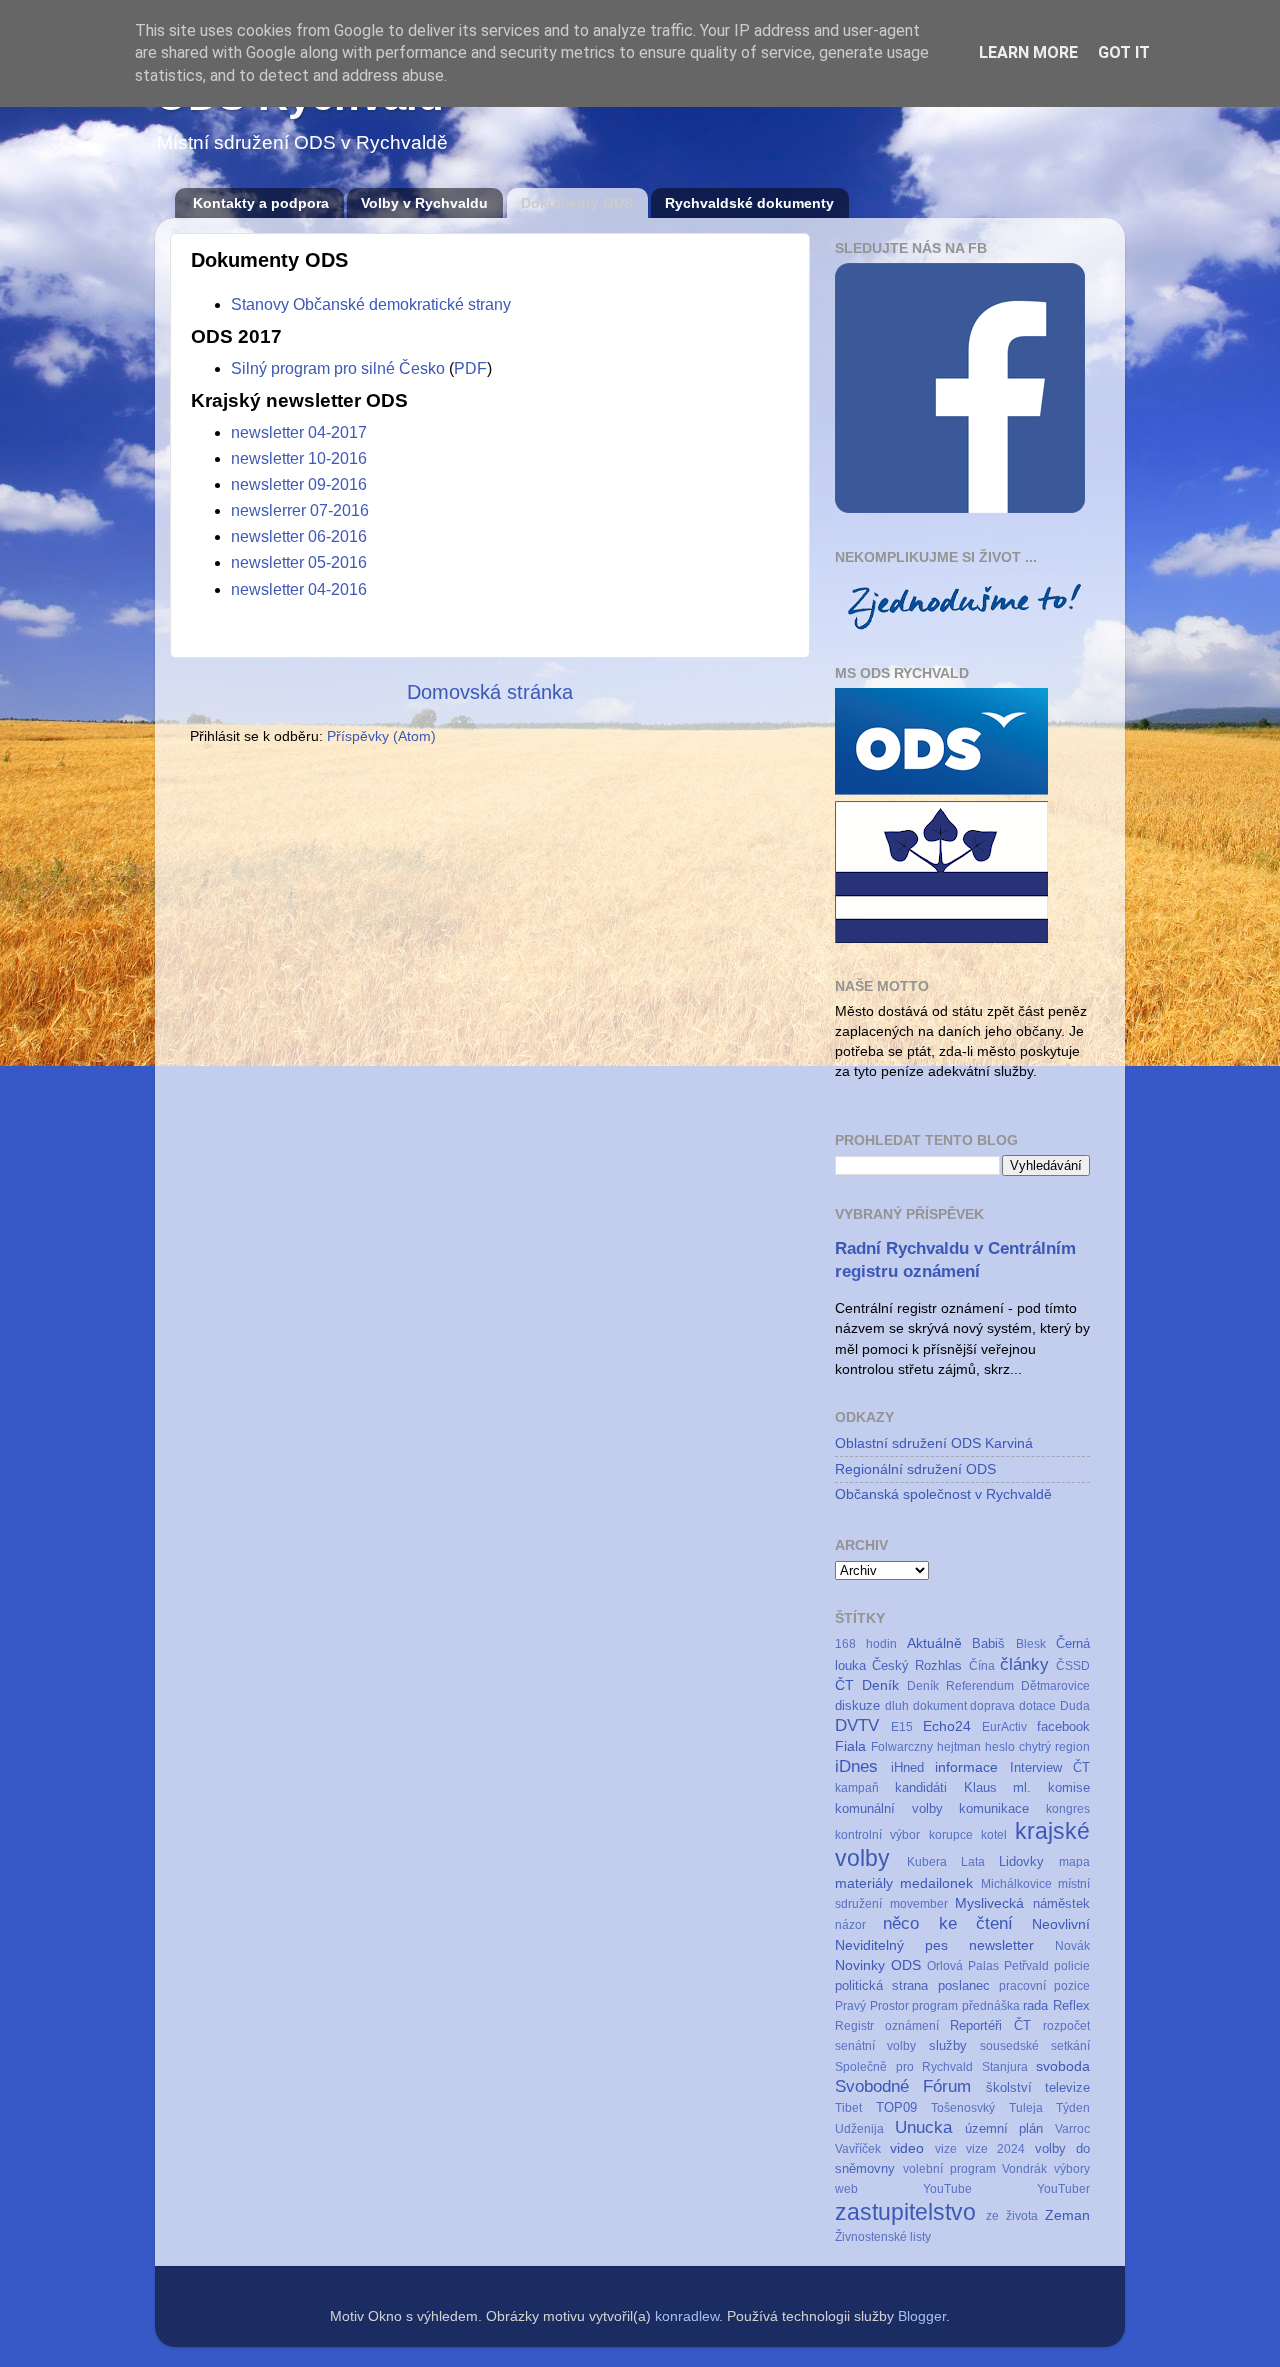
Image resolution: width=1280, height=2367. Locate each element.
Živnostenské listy (883, 2237)
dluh (897, 1706)
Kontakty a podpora (261, 203)
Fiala (850, 1746)
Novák (1072, 1946)
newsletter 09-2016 (299, 484)
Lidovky (1021, 1861)
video (907, 2148)
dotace (1037, 1706)
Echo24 (947, 1726)
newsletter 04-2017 (299, 432)
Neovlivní (1061, 1924)
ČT (844, 1685)
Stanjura (1005, 2067)
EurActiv (1004, 1727)
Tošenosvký (963, 2108)
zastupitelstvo (905, 2212)
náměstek (1061, 1903)
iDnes (856, 1766)
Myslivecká (989, 1903)
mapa (1074, 1862)
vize (946, 2149)
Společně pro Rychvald (904, 2067)
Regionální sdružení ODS (915, 1469)
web (846, 2189)
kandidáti (921, 1787)
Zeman (1067, 2215)
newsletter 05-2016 (299, 562)
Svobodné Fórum (903, 2086)
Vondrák (1024, 2169)
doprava (992, 1706)
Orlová (945, 1966)
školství (1009, 2087)
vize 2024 (995, 2149)
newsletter (1001, 1945)
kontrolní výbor (877, 1835)
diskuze (857, 1705)
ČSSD (1073, 1666)
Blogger (922, 2316)
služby (948, 2045)
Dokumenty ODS (577, 203)
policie (1072, 1966)
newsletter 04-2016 (299, 589)
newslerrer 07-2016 (300, 510)
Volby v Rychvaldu (424, 203)
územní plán (1004, 2128)
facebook (1063, 1726)
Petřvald (1026, 1966)
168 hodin (866, 1644)
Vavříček (858, 2149)
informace (966, 1767)
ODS (906, 1965)
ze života (1012, 2216)
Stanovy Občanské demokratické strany (371, 304)
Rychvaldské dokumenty (749, 203)
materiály (864, 1883)
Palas (983, 1966)
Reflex (1071, 2005)
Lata (973, 1862)
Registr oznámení (887, 2026)
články (1024, 1664)
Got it (1124, 52)
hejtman (959, 1747)
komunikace (994, 1808)
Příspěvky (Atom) (381, 736)
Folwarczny (902, 1747)
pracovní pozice (1044, 1986)
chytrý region (1054, 1747)
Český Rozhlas (917, 1665)
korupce (951, 1835)
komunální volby (889, 1808)
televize (1067, 2087)
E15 (902, 1727)
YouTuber (1063, 2189)
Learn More (1028, 52)
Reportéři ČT (990, 2025)
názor (850, 1925)
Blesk (1031, 1644)
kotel (994, 1835)
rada (1035, 2005)
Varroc (1072, 2129)
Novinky (860, 1965)
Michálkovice (1016, 1884)
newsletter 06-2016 (299, 536)
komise (1069, 1787)
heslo (1000, 1747)
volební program (949, 2169)
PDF (470, 368)
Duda (1075, 1706)
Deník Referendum (960, 1686)
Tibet (848, 2108)
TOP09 (896, 2107)
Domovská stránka (490, 692)
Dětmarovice (1055, 1686)
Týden (1073, 2108)
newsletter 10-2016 (299, 458)
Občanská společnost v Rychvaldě (943, 1494)
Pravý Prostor (872, 2006)
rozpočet (1066, 2026)
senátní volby (875, 2046)
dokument (940, 1706)
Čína (982, 1666)
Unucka (923, 2127)
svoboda (1063, 2066)
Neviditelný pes (891, 1945)
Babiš (988, 1643)
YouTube (947, 2189)
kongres (1068, 1809)
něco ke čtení (948, 1923)
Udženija (859, 2129)
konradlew (687, 2316)
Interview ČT (1050, 1767)
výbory (1072, 2169)
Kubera (927, 1862)
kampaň (857, 1788)
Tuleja (1026, 2108)
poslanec (964, 1985)
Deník (880, 1685)
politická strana (881, 1985)
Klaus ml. (998, 1787)
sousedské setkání (1035, 2046)
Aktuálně (934, 1643)
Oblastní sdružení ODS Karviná (934, 1443)
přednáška (991, 2006)
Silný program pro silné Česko (338, 368)
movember (919, 1904)
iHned (907, 1767)
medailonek (936, 1883)
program (935, 2006)
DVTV (857, 1725)
